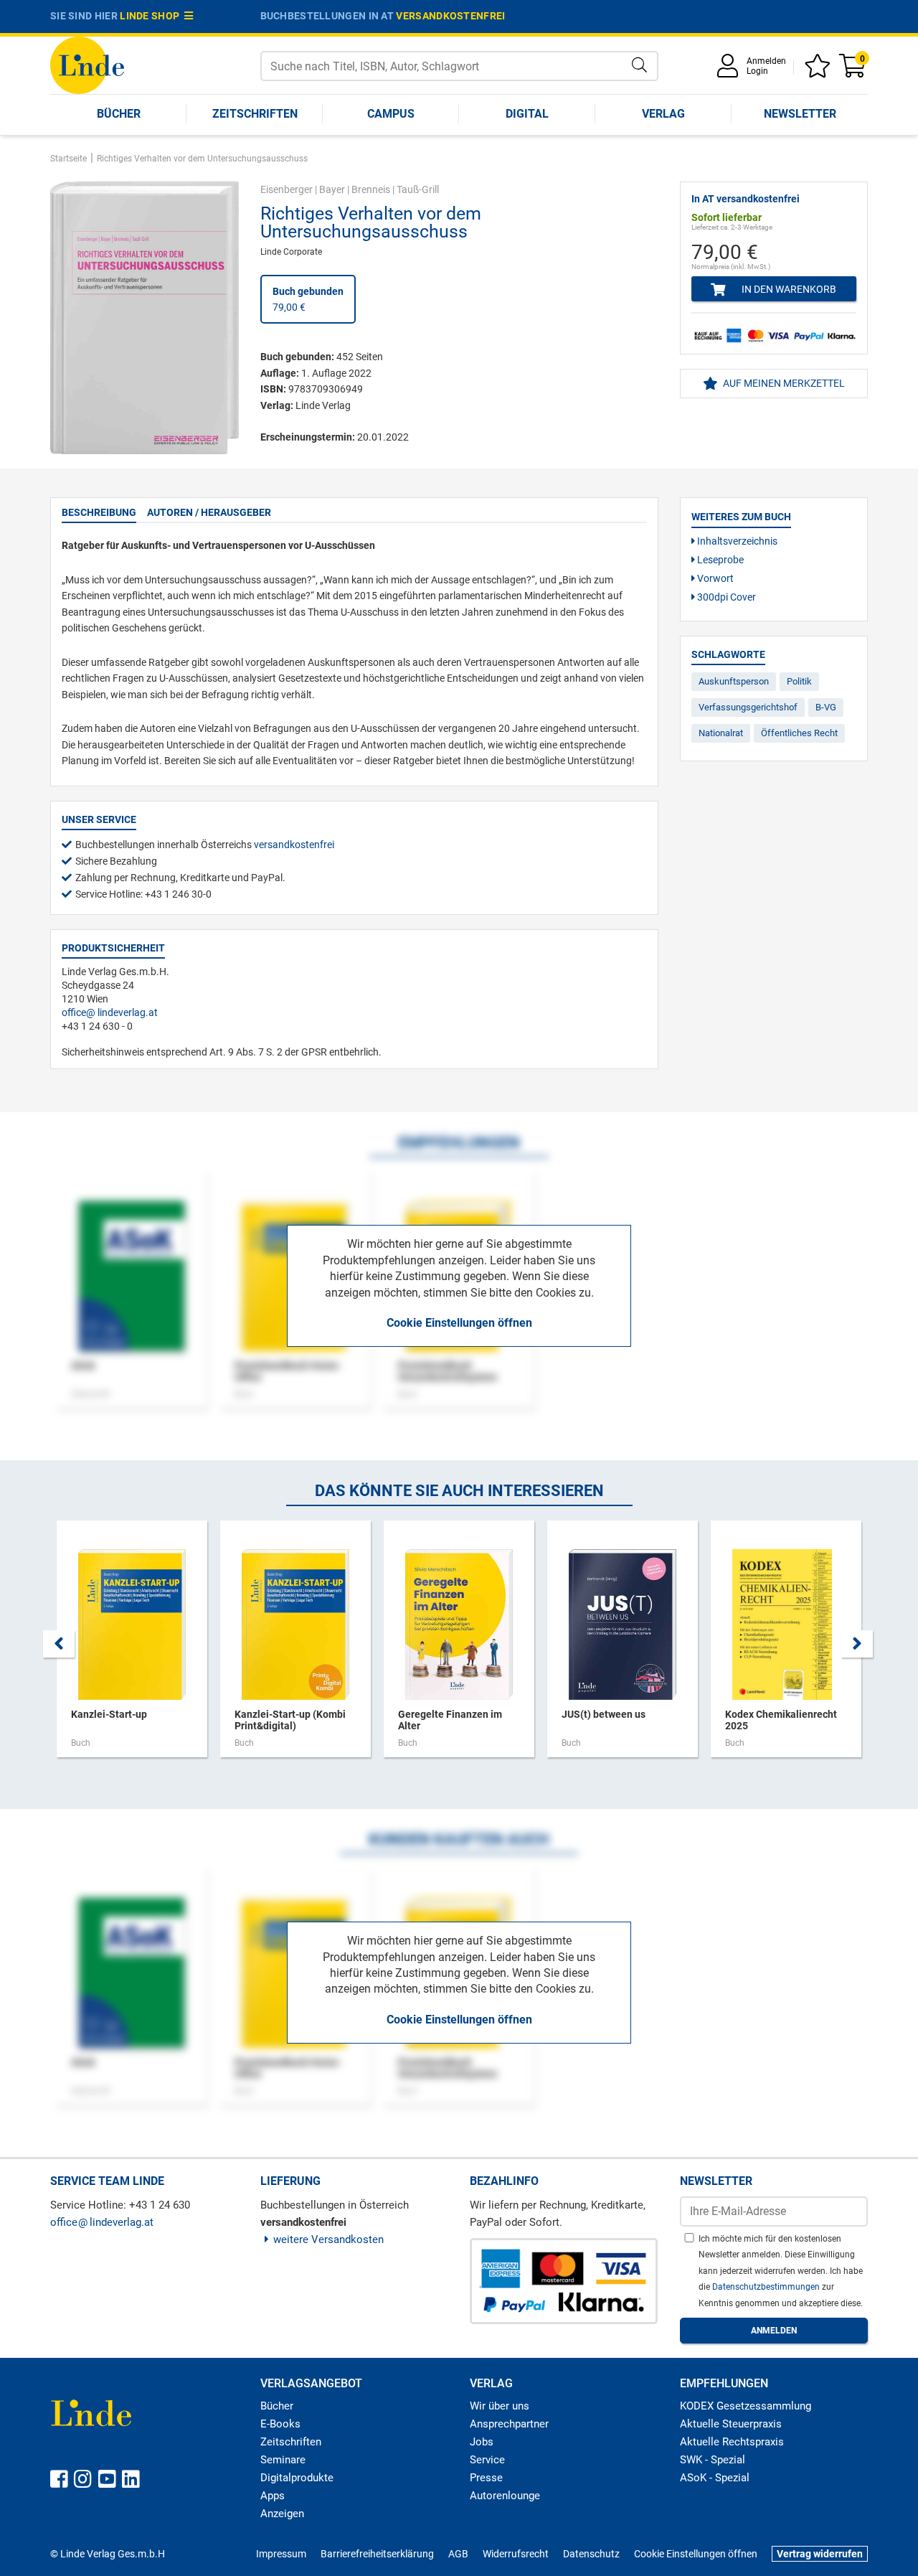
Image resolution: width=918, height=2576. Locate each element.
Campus (391, 114)
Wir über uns (500, 2406)
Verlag (663, 114)
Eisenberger (287, 189)
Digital (527, 114)
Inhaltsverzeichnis (736, 541)
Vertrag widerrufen (820, 2554)
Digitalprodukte (297, 2478)
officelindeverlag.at (110, 1012)
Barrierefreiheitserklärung (377, 2554)
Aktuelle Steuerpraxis (731, 2424)
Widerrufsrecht (516, 2554)
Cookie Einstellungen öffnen (459, 1323)
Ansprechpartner (509, 2424)
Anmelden (766, 61)
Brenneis (371, 189)
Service (487, 2460)
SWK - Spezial (713, 2460)
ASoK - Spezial (715, 2478)
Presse (486, 2478)
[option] (132, 1646)
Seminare (283, 2460)
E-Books (280, 2424)
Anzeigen (282, 2514)
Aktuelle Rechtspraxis (732, 2442)
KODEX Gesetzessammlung (746, 2406)
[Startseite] (87, 64)
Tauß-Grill (418, 189)
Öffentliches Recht (799, 733)
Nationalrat (721, 733)
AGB (458, 2554)
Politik (799, 681)
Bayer (332, 189)
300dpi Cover (725, 597)
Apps (273, 2496)
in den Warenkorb (788, 289)
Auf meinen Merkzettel (783, 383)
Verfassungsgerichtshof (748, 707)
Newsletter (800, 114)
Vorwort (714, 578)
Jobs (482, 2442)
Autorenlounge (505, 2496)
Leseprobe (719, 560)
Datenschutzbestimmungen (767, 2287)
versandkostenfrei (450, 16)
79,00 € (308, 299)
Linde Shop (152, 16)
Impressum (281, 2554)
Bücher (119, 114)
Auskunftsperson (734, 681)
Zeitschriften (255, 114)
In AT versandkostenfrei (746, 199)
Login (757, 71)
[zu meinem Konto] (730, 71)
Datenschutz (591, 2554)
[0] (853, 71)
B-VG (826, 707)
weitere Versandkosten (328, 2239)
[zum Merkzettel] (820, 71)
